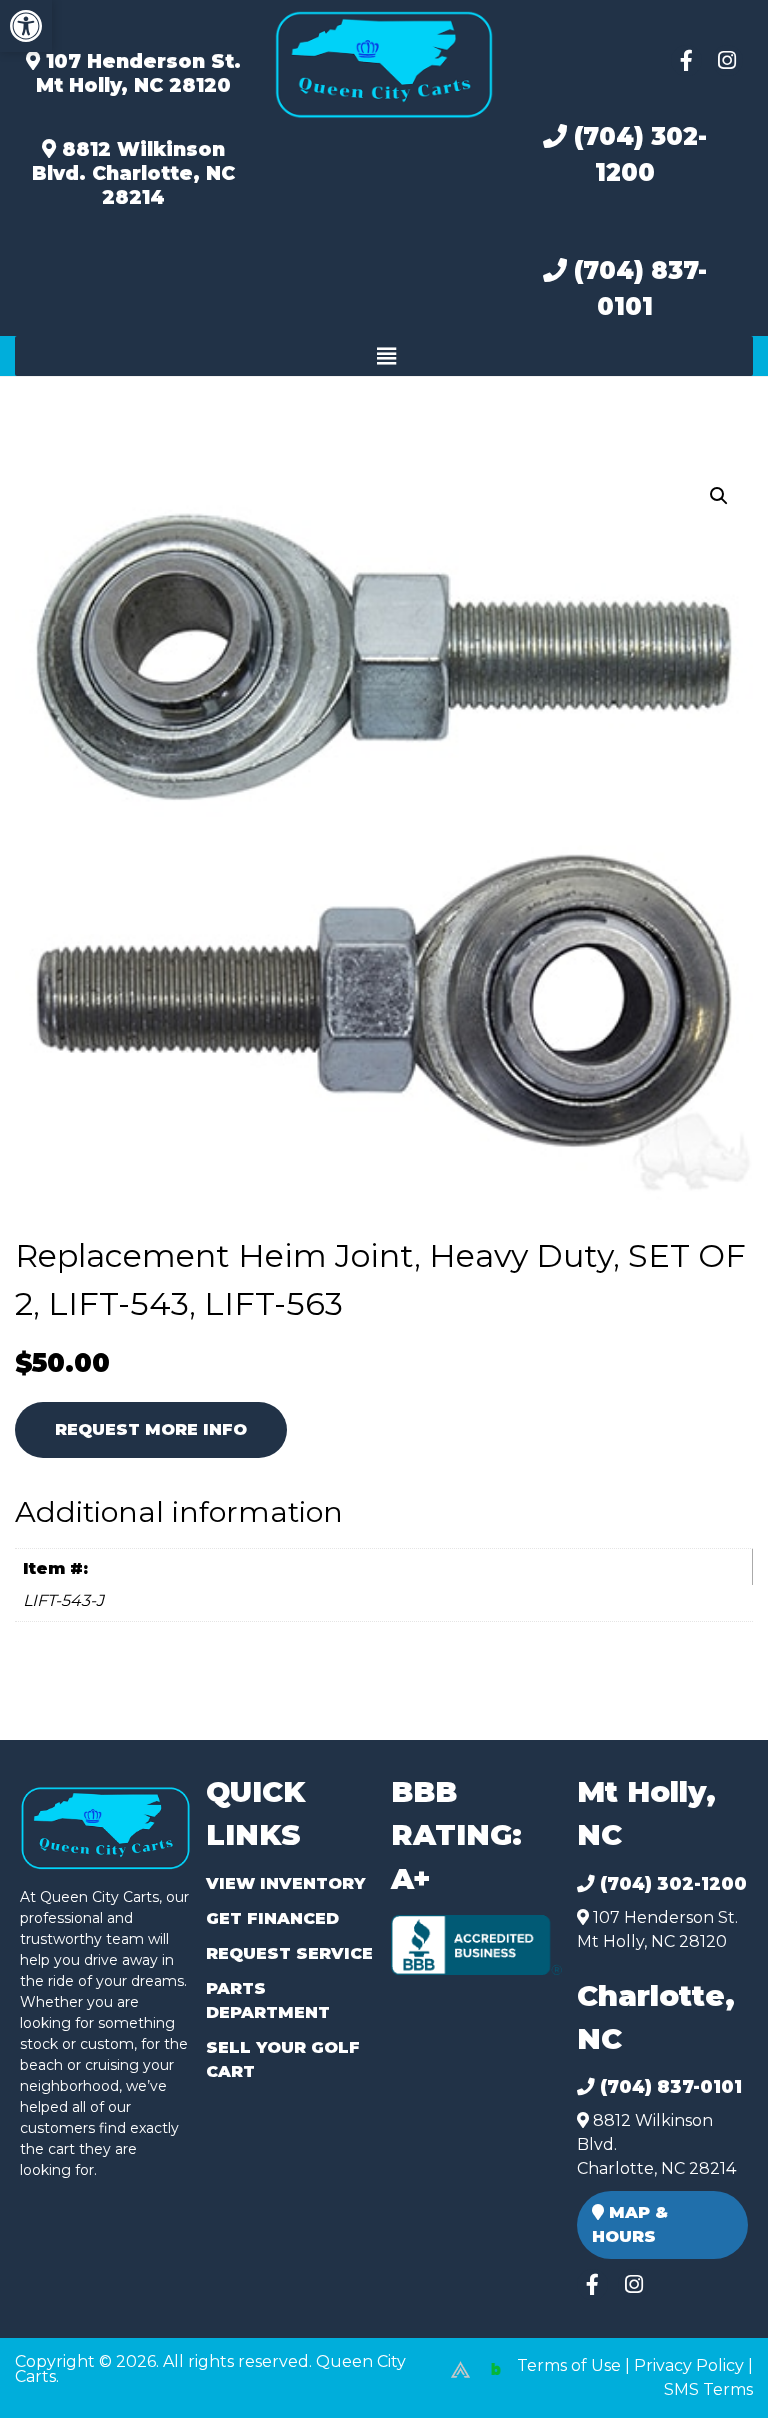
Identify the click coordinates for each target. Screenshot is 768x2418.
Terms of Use (569, 2365)
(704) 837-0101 (637, 288)
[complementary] (708, 2358)
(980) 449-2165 (69, 2379)
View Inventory (285, 1883)
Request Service (289, 1953)
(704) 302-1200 (637, 154)
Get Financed (272, 1918)
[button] (26, 26)
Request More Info (151, 1429)
